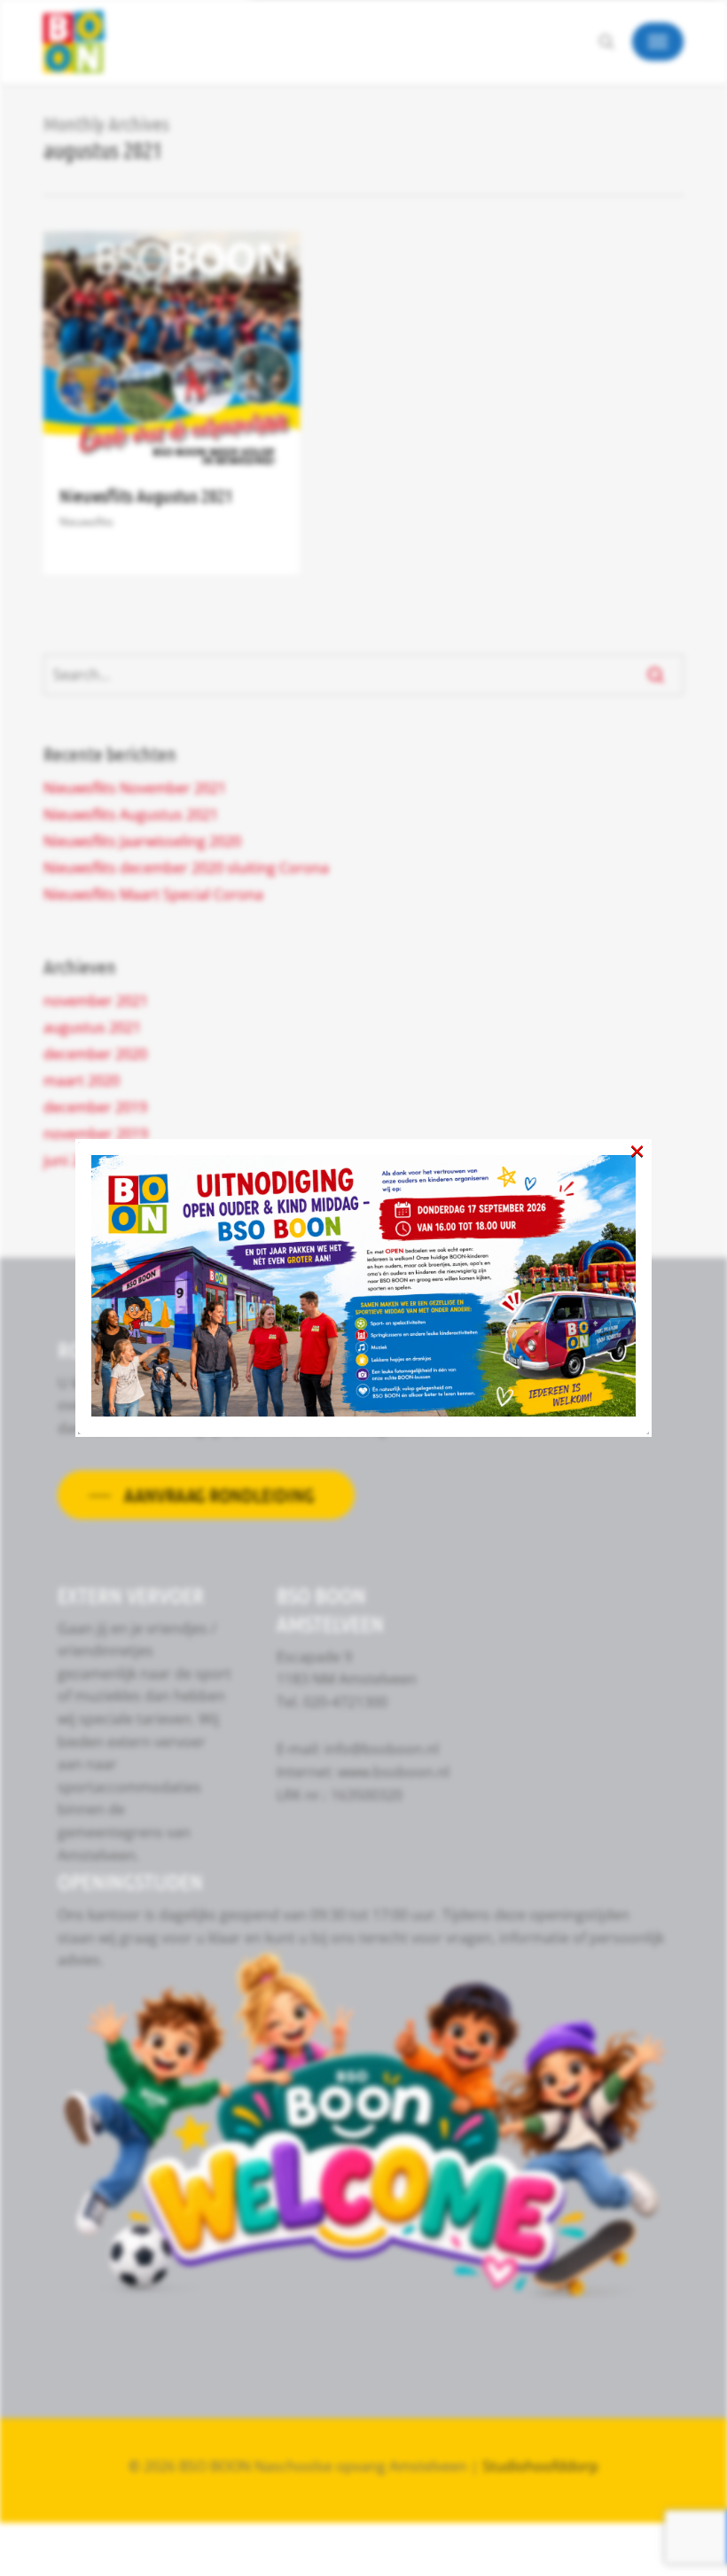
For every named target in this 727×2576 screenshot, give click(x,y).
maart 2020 (82, 1081)
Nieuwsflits (86, 522)
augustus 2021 (92, 1027)
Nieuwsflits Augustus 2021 (146, 496)
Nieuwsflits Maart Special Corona (153, 894)
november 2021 (96, 1001)
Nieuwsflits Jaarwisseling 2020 (142, 841)
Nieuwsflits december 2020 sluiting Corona (186, 868)
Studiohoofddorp (540, 2466)
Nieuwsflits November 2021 (135, 788)
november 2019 (96, 1134)
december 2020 (95, 1054)
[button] (658, 42)
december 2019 (95, 1107)
